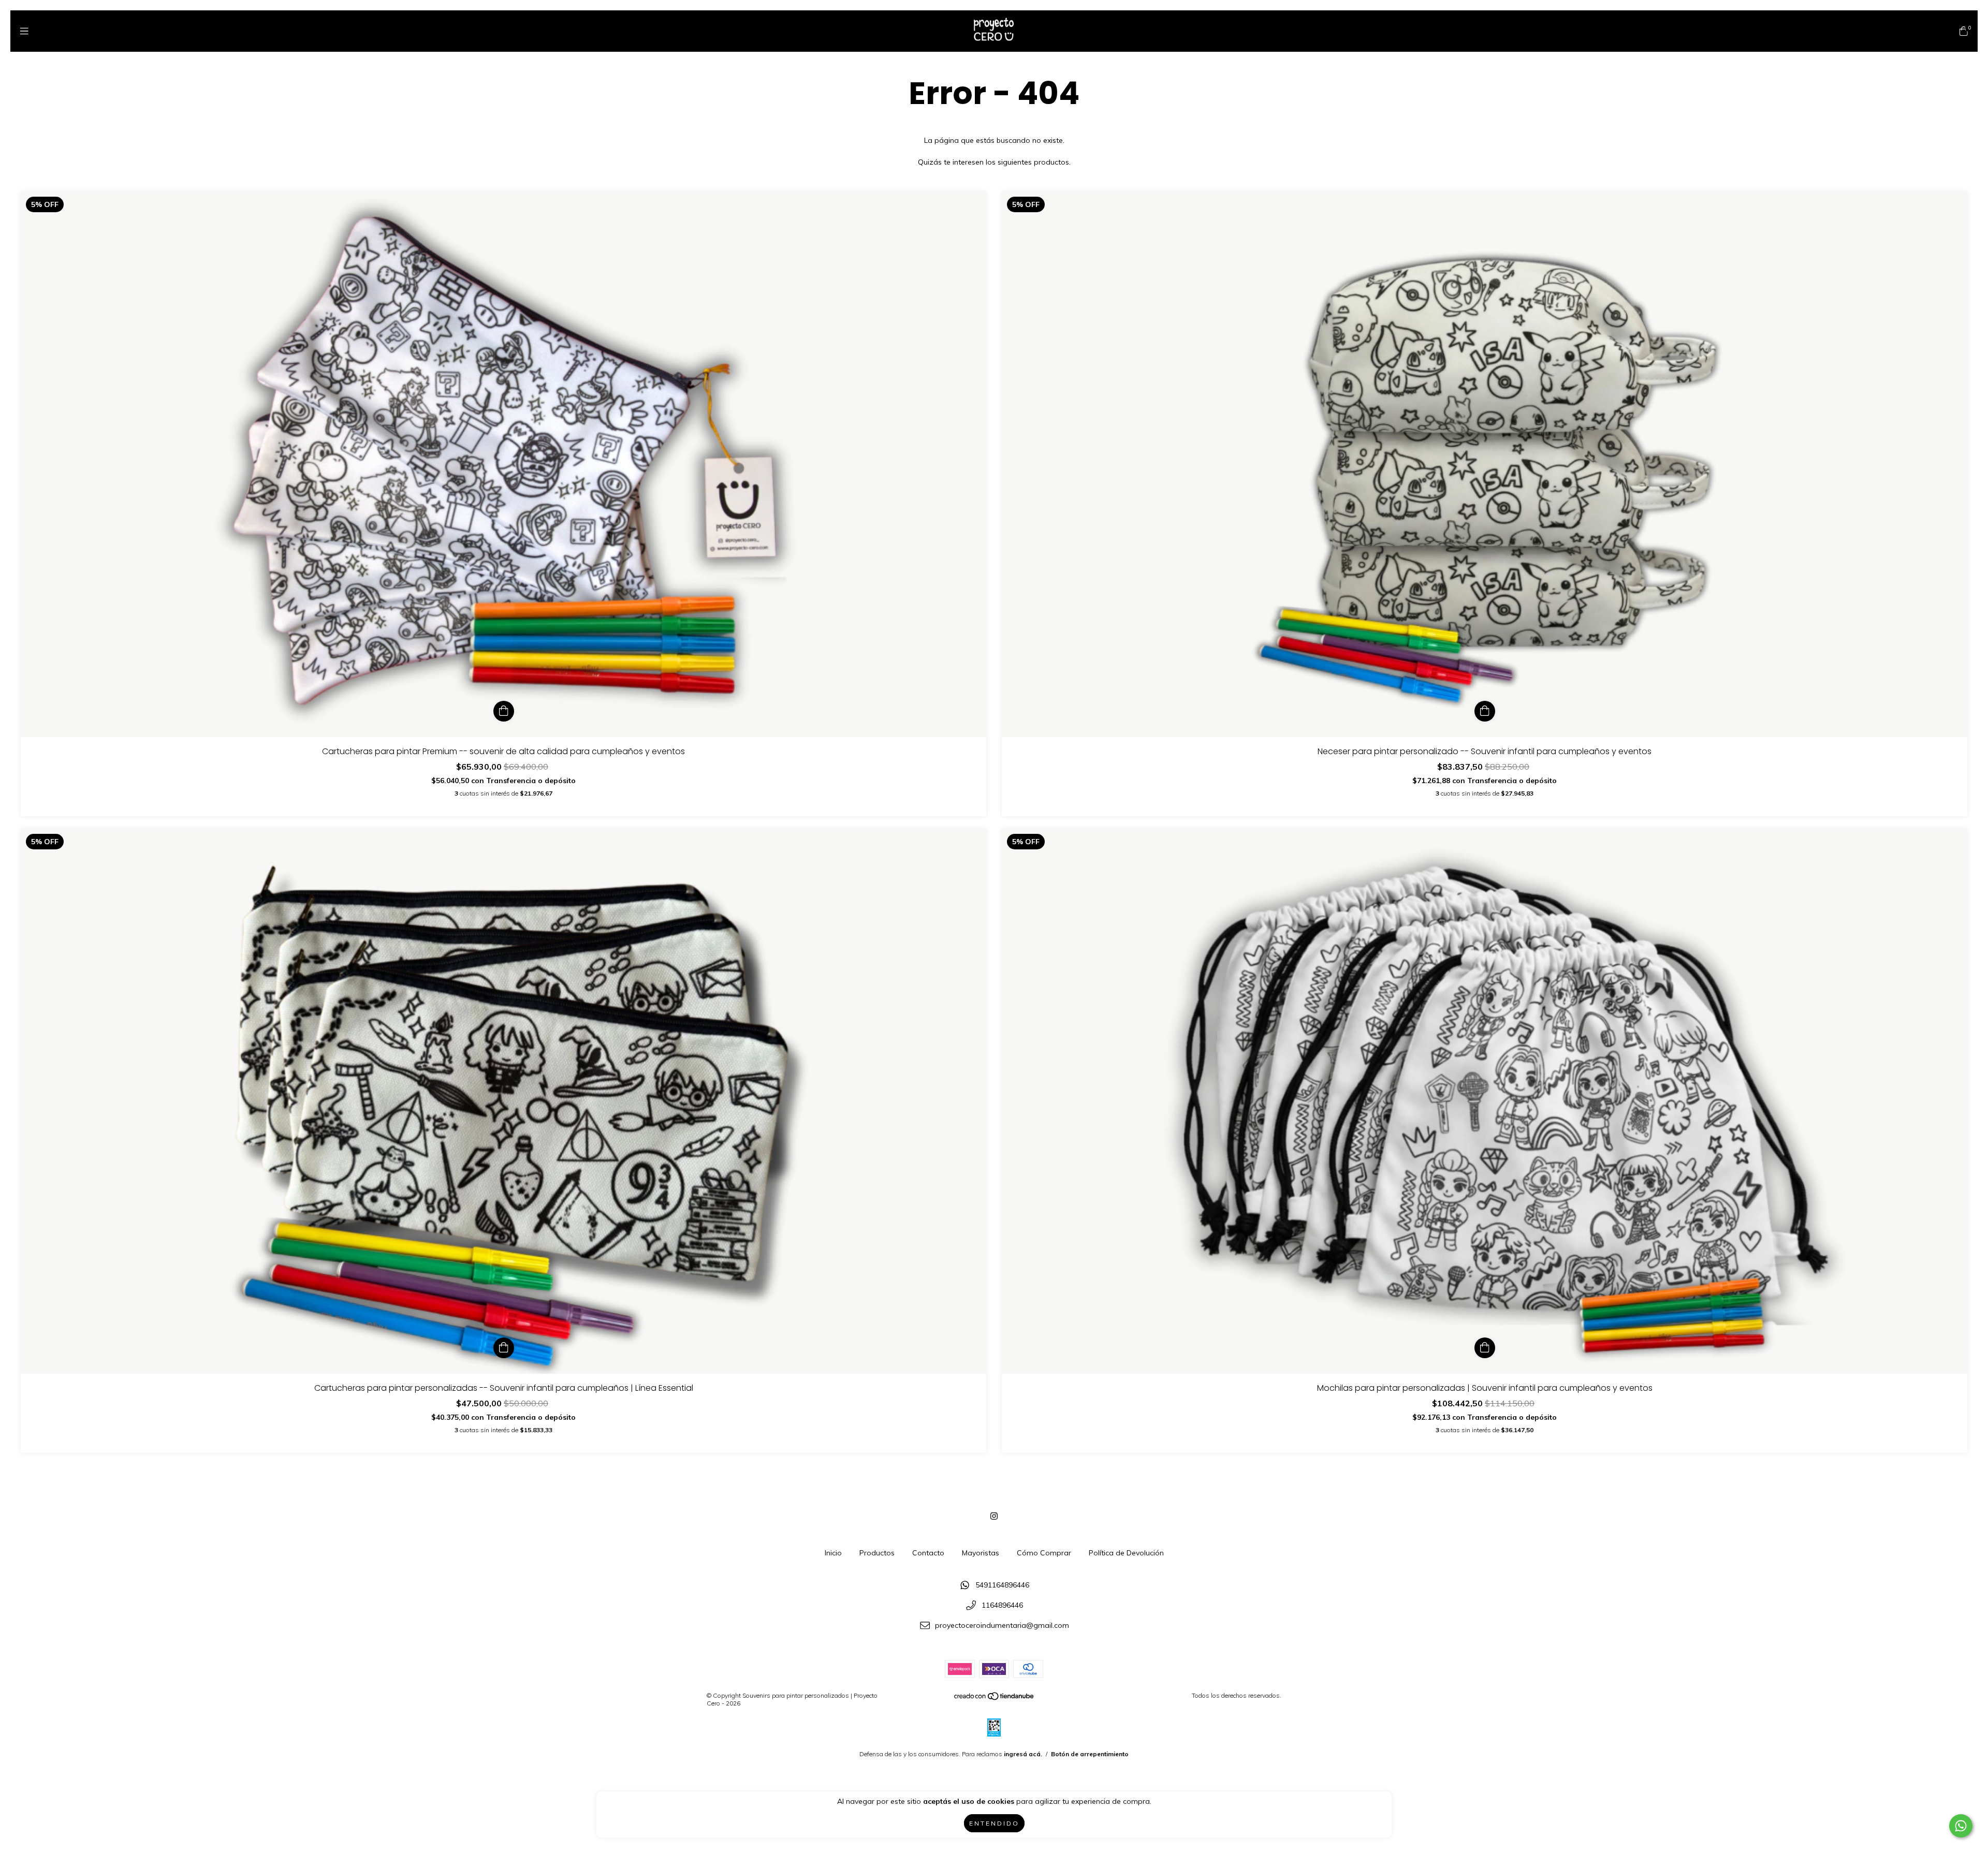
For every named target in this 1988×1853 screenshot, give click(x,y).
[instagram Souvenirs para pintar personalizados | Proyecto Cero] (994, 1516)
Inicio (833, 1553)
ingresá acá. (1023, 1754)
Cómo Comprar (1044, 1553)
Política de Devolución (1126, 1553)
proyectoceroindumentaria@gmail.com (1002, 1625)
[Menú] (24, 31)
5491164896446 (1002, 1585)
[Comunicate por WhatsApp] (1961, 1826)
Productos (877, 1553)
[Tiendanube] (995, 1698)
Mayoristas (981, 1553)
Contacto (928, 1553)
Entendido (994, 1823)
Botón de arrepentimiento (1090, 1754)
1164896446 (1002, 1606)
